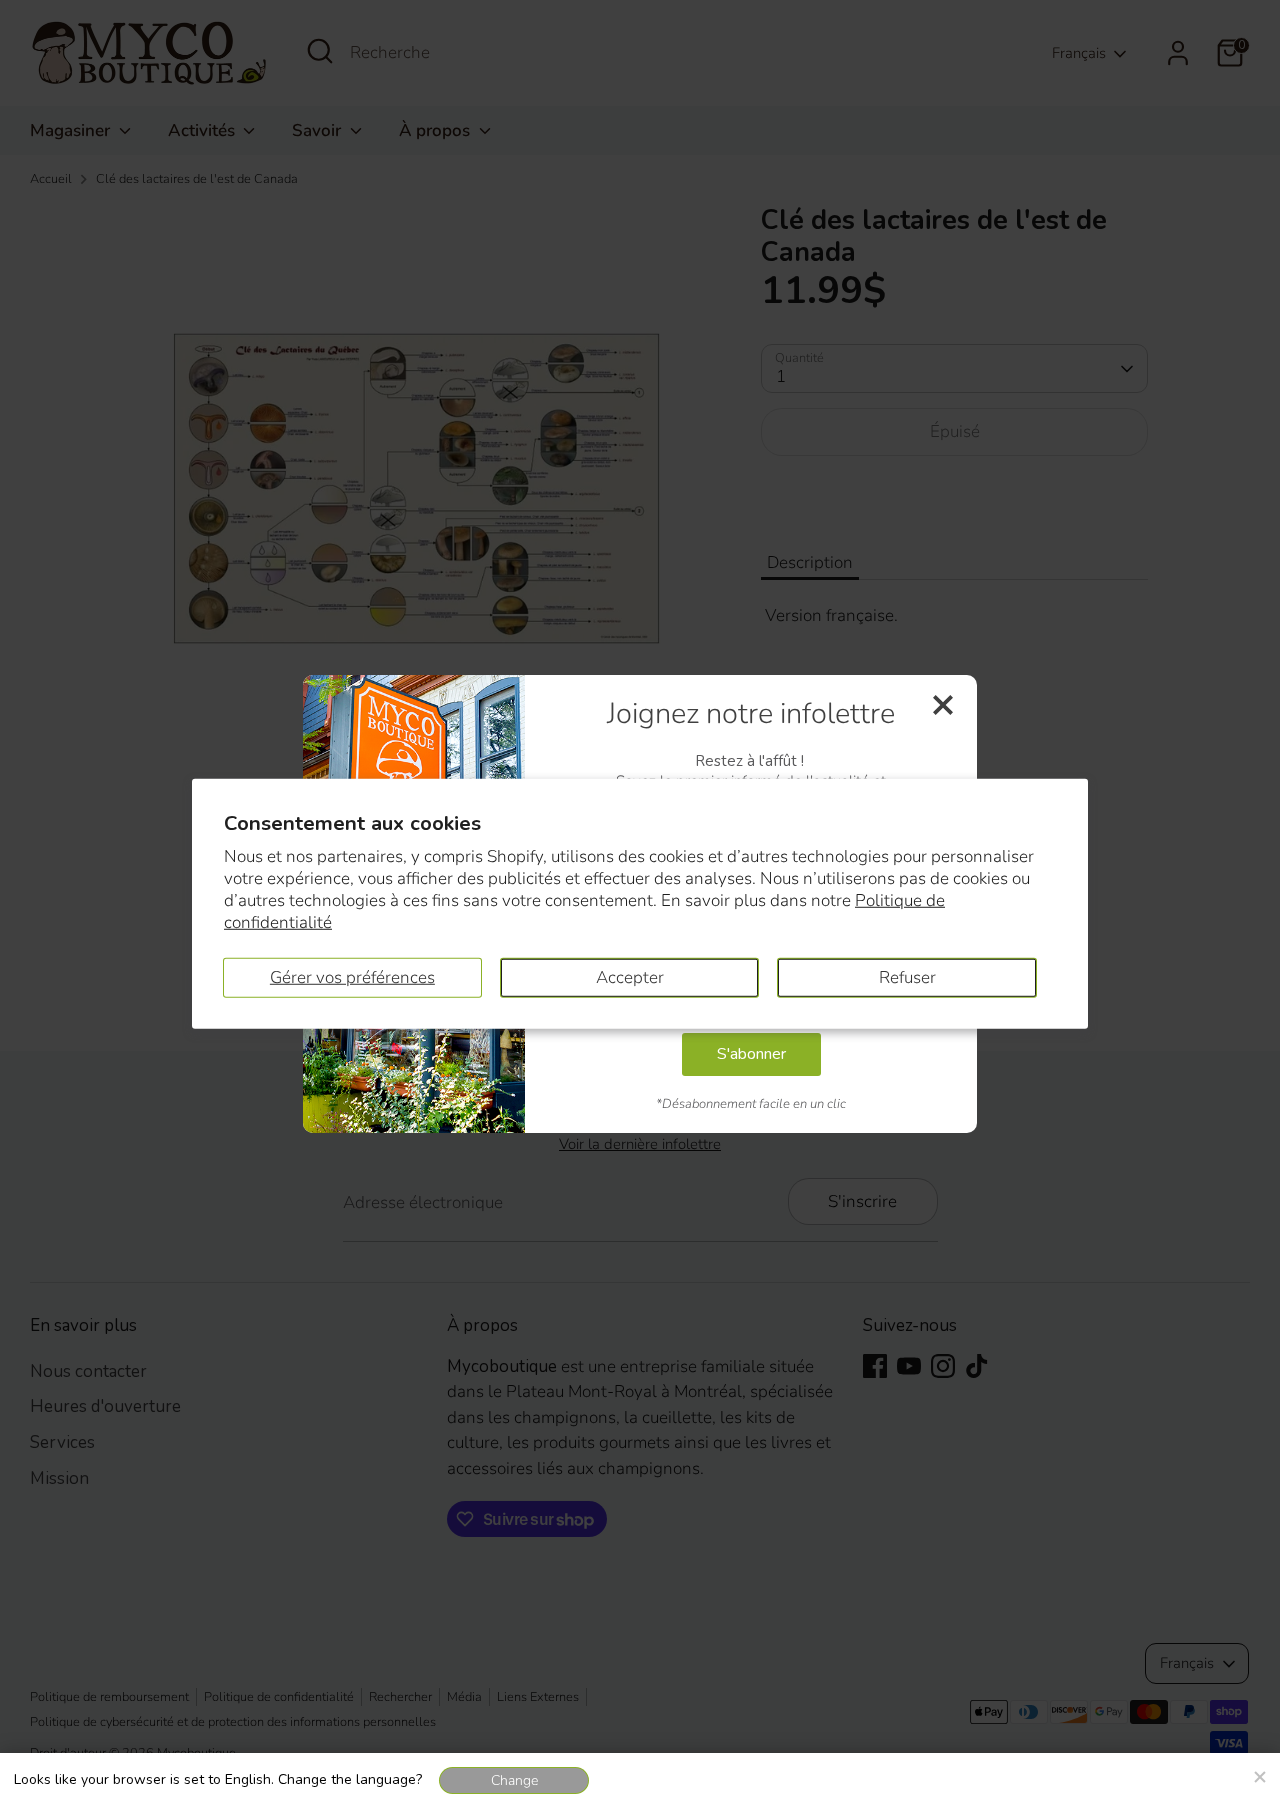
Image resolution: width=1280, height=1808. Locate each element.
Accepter (630, 977)
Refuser (907, 977)
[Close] (1259, 1774)
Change (514, 1780)
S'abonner (751, 1054)
